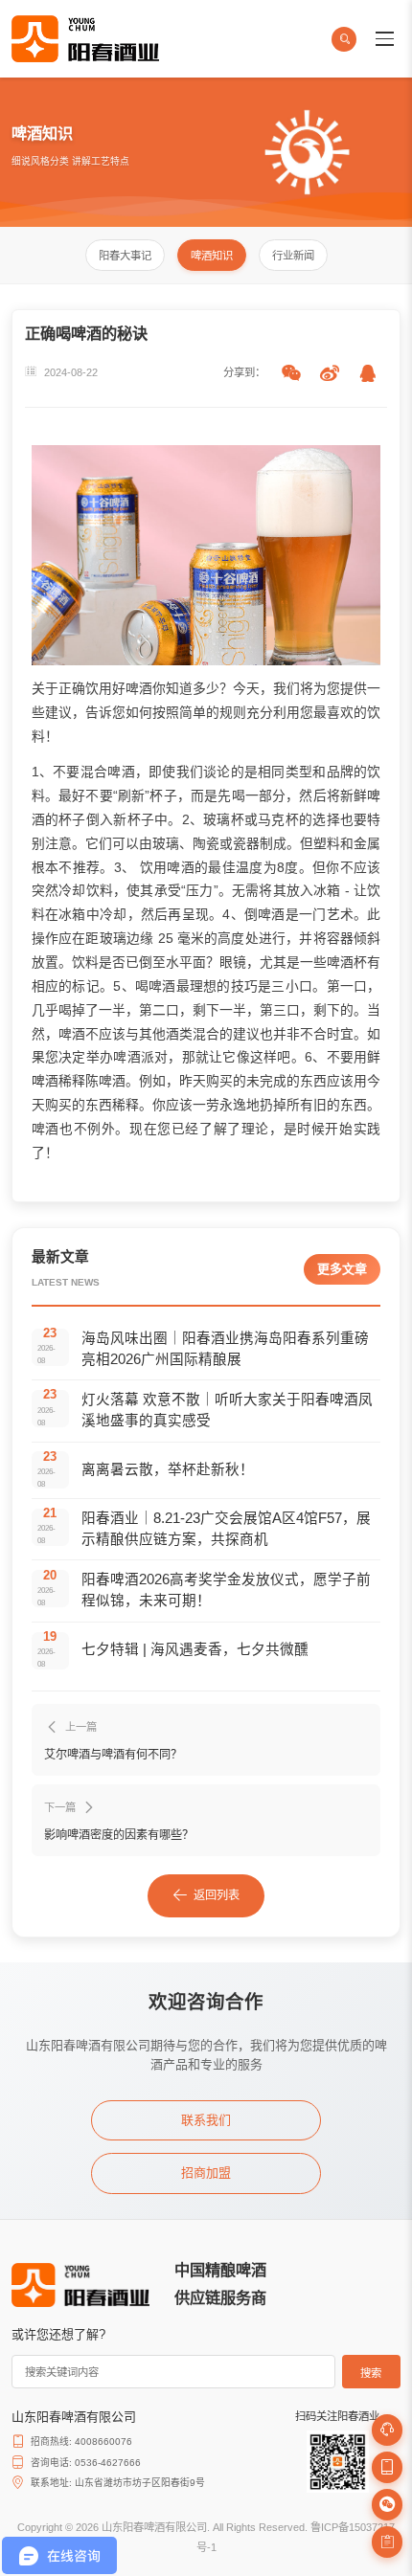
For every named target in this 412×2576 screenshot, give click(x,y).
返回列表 (217, 1895)
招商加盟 (206, 2173)
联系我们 (206, 2120)
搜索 (371, 2373)
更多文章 (342, 1269)
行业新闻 (293, 256)
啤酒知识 (212, 256)
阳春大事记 (125, 256)
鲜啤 (367, 795)
